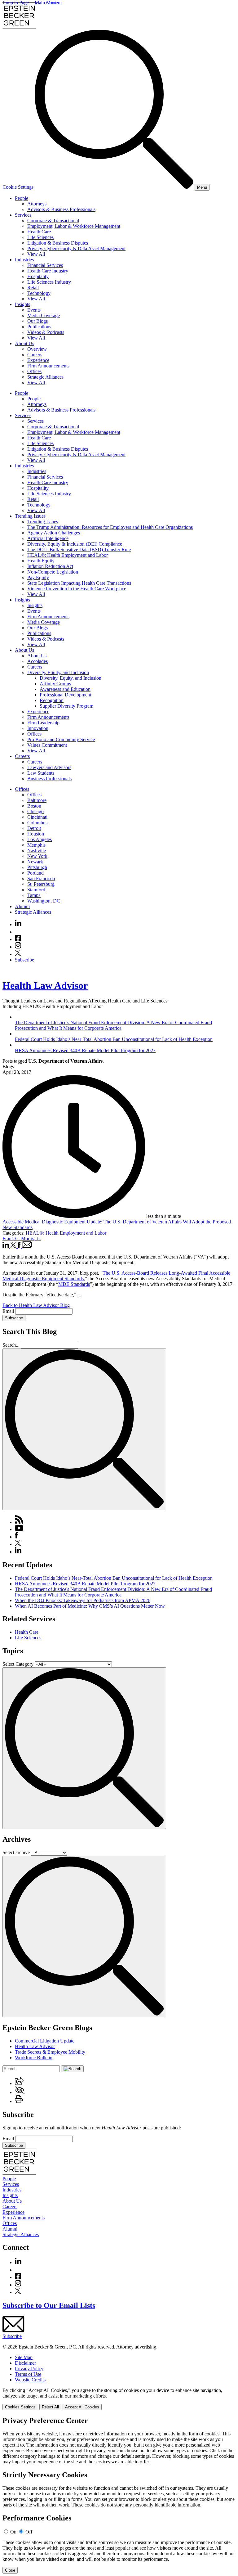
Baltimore (37, 800)
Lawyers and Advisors (49, 767)
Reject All (50, 2407)
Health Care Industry (48, 271)
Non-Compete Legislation (53, 572)
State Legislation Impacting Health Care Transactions (79, 583)
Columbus (37, 823)
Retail (33, 288)
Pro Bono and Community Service (61, 739)
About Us (24, 343)
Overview (37, 349)
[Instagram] (18, 947)
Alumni (22, 906)
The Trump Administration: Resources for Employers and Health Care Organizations (110, 527)
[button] (19, 2083)
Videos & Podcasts (46, 332)
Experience (38, 360)
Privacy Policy (29, 2369)
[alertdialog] (119, 2495)
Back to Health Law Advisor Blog (36, 1305)
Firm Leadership (43, 723)
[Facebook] (18, 939)
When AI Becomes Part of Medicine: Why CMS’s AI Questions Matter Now (90, 1606)
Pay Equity (38, 577)
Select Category (18, 1664)
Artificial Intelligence (48, 538)
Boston (34, 806)
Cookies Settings (20, 2407)
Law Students (41, 773)
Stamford (36, 890)
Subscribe (24, 960)
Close (10, 2570)
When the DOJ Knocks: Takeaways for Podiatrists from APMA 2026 (83, 1600)
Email (9, 1311)
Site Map (24, 2357)
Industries (24, 260)
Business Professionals (49, 779)
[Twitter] (18, 954)
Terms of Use (28, 2374)
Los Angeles (40, 839)
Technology (39, 293)
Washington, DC (44, 901)
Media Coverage (44, 315)
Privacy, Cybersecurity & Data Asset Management (76, 248)
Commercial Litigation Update (45, 2041)
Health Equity (41, 561)
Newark (35, 862)
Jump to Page (16, 3)
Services (23, 215)
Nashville (37, 851)
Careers (35, 355)
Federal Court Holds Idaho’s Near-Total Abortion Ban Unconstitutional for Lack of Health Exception (114, 1578)
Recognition (52, 700)
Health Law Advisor (45, 985)
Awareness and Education (65, 689)
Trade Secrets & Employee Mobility (50, 2052)
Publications (39, 327)
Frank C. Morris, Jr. (22, 1238)
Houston (36, 834)
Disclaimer (25, 2363)
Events (34, 310)
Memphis (36, 845)
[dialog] (119, 2399)
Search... (11, 1345)
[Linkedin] (18, 924)
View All (36, 254)
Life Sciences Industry (49, 282)
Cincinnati (37, 817)
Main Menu (46, 3)
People (22, 198)
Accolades (37, 661)
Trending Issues (30, 516)
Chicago (35, 811)
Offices (34, 371)
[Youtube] (18, 932)
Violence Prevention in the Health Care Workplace (77, 589)
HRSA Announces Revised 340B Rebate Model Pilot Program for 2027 (85, 1584)
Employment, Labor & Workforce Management (74, 226)
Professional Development (65, 695)
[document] (119, 2495)
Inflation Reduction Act (50, 566)
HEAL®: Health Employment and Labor (68, 555)
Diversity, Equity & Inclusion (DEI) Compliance (75, 544)
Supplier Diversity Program (66, 706)
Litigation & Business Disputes (58, 243)
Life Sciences (40, 237)
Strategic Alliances (45, 377)
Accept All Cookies (82, 2407)
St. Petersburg (41, 884)
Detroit (34, 828)
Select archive (16, 1852)
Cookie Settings (18, 187)
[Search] (115, 187)
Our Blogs (37, 321)
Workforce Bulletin (34, 2058)
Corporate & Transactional (53, 221)
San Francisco (41, 878)
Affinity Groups (55, 684)
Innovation (38, 728)
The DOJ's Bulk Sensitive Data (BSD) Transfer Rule (79, 549)
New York (37, 856)
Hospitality (38, 276)
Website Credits (30, 2380)
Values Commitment (47, 745)
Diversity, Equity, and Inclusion (58, 672)
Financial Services (45, 265)
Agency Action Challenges (54, 533)
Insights (22, 304)
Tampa (34, 895)
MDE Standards (74, 1284)
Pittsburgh (37, 867)
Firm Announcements (48, 366)
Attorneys (37, 204)
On (13, 2532)
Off (29, 2532)
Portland (35, 873)
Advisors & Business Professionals (61, 209)
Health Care (39, 232)
